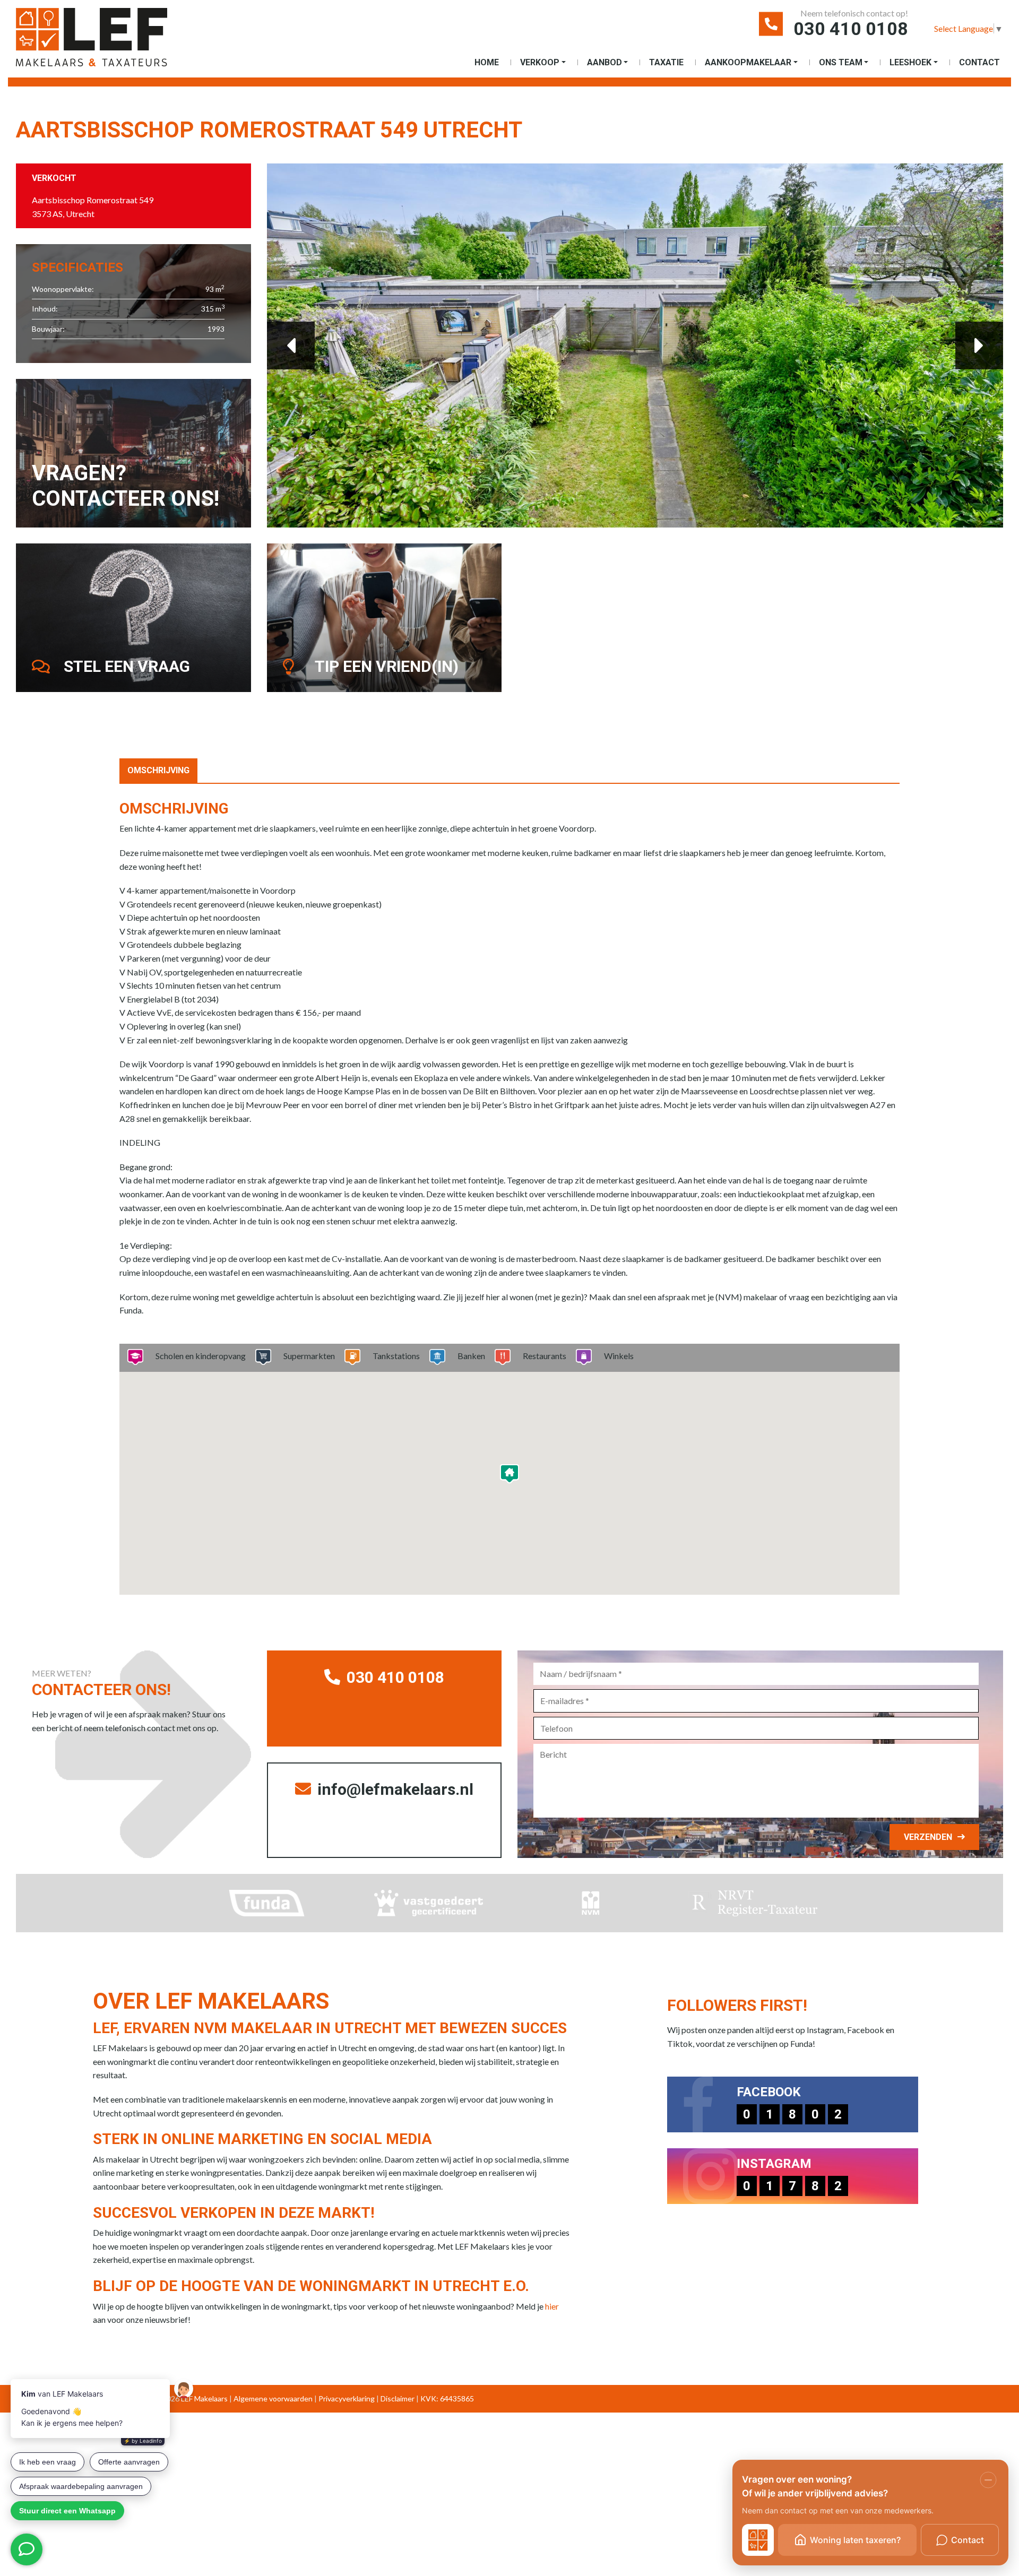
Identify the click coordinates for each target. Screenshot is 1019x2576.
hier (552, 2306)
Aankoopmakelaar (748, 62)
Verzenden (928, 1837)
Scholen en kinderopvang (201, 1356)
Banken (471, 1356)
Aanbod (605, 62)
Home (487, 62)
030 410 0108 (851, 29)
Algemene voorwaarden (273, 2398)
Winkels (619, 1356)
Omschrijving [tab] (158, 770)
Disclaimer (398, 2398)
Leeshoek (910, 62)
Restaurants (545, 1356)
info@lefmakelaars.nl (394, 1789)
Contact (979, 62)
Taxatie (666, 62)
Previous (291, 345)
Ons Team (841, 62)
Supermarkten (309, 1356)
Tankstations (396, 1356)
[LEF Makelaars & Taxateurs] (109, 41)
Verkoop (540, 62)
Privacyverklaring (347, 2398)
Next (979, 345)
